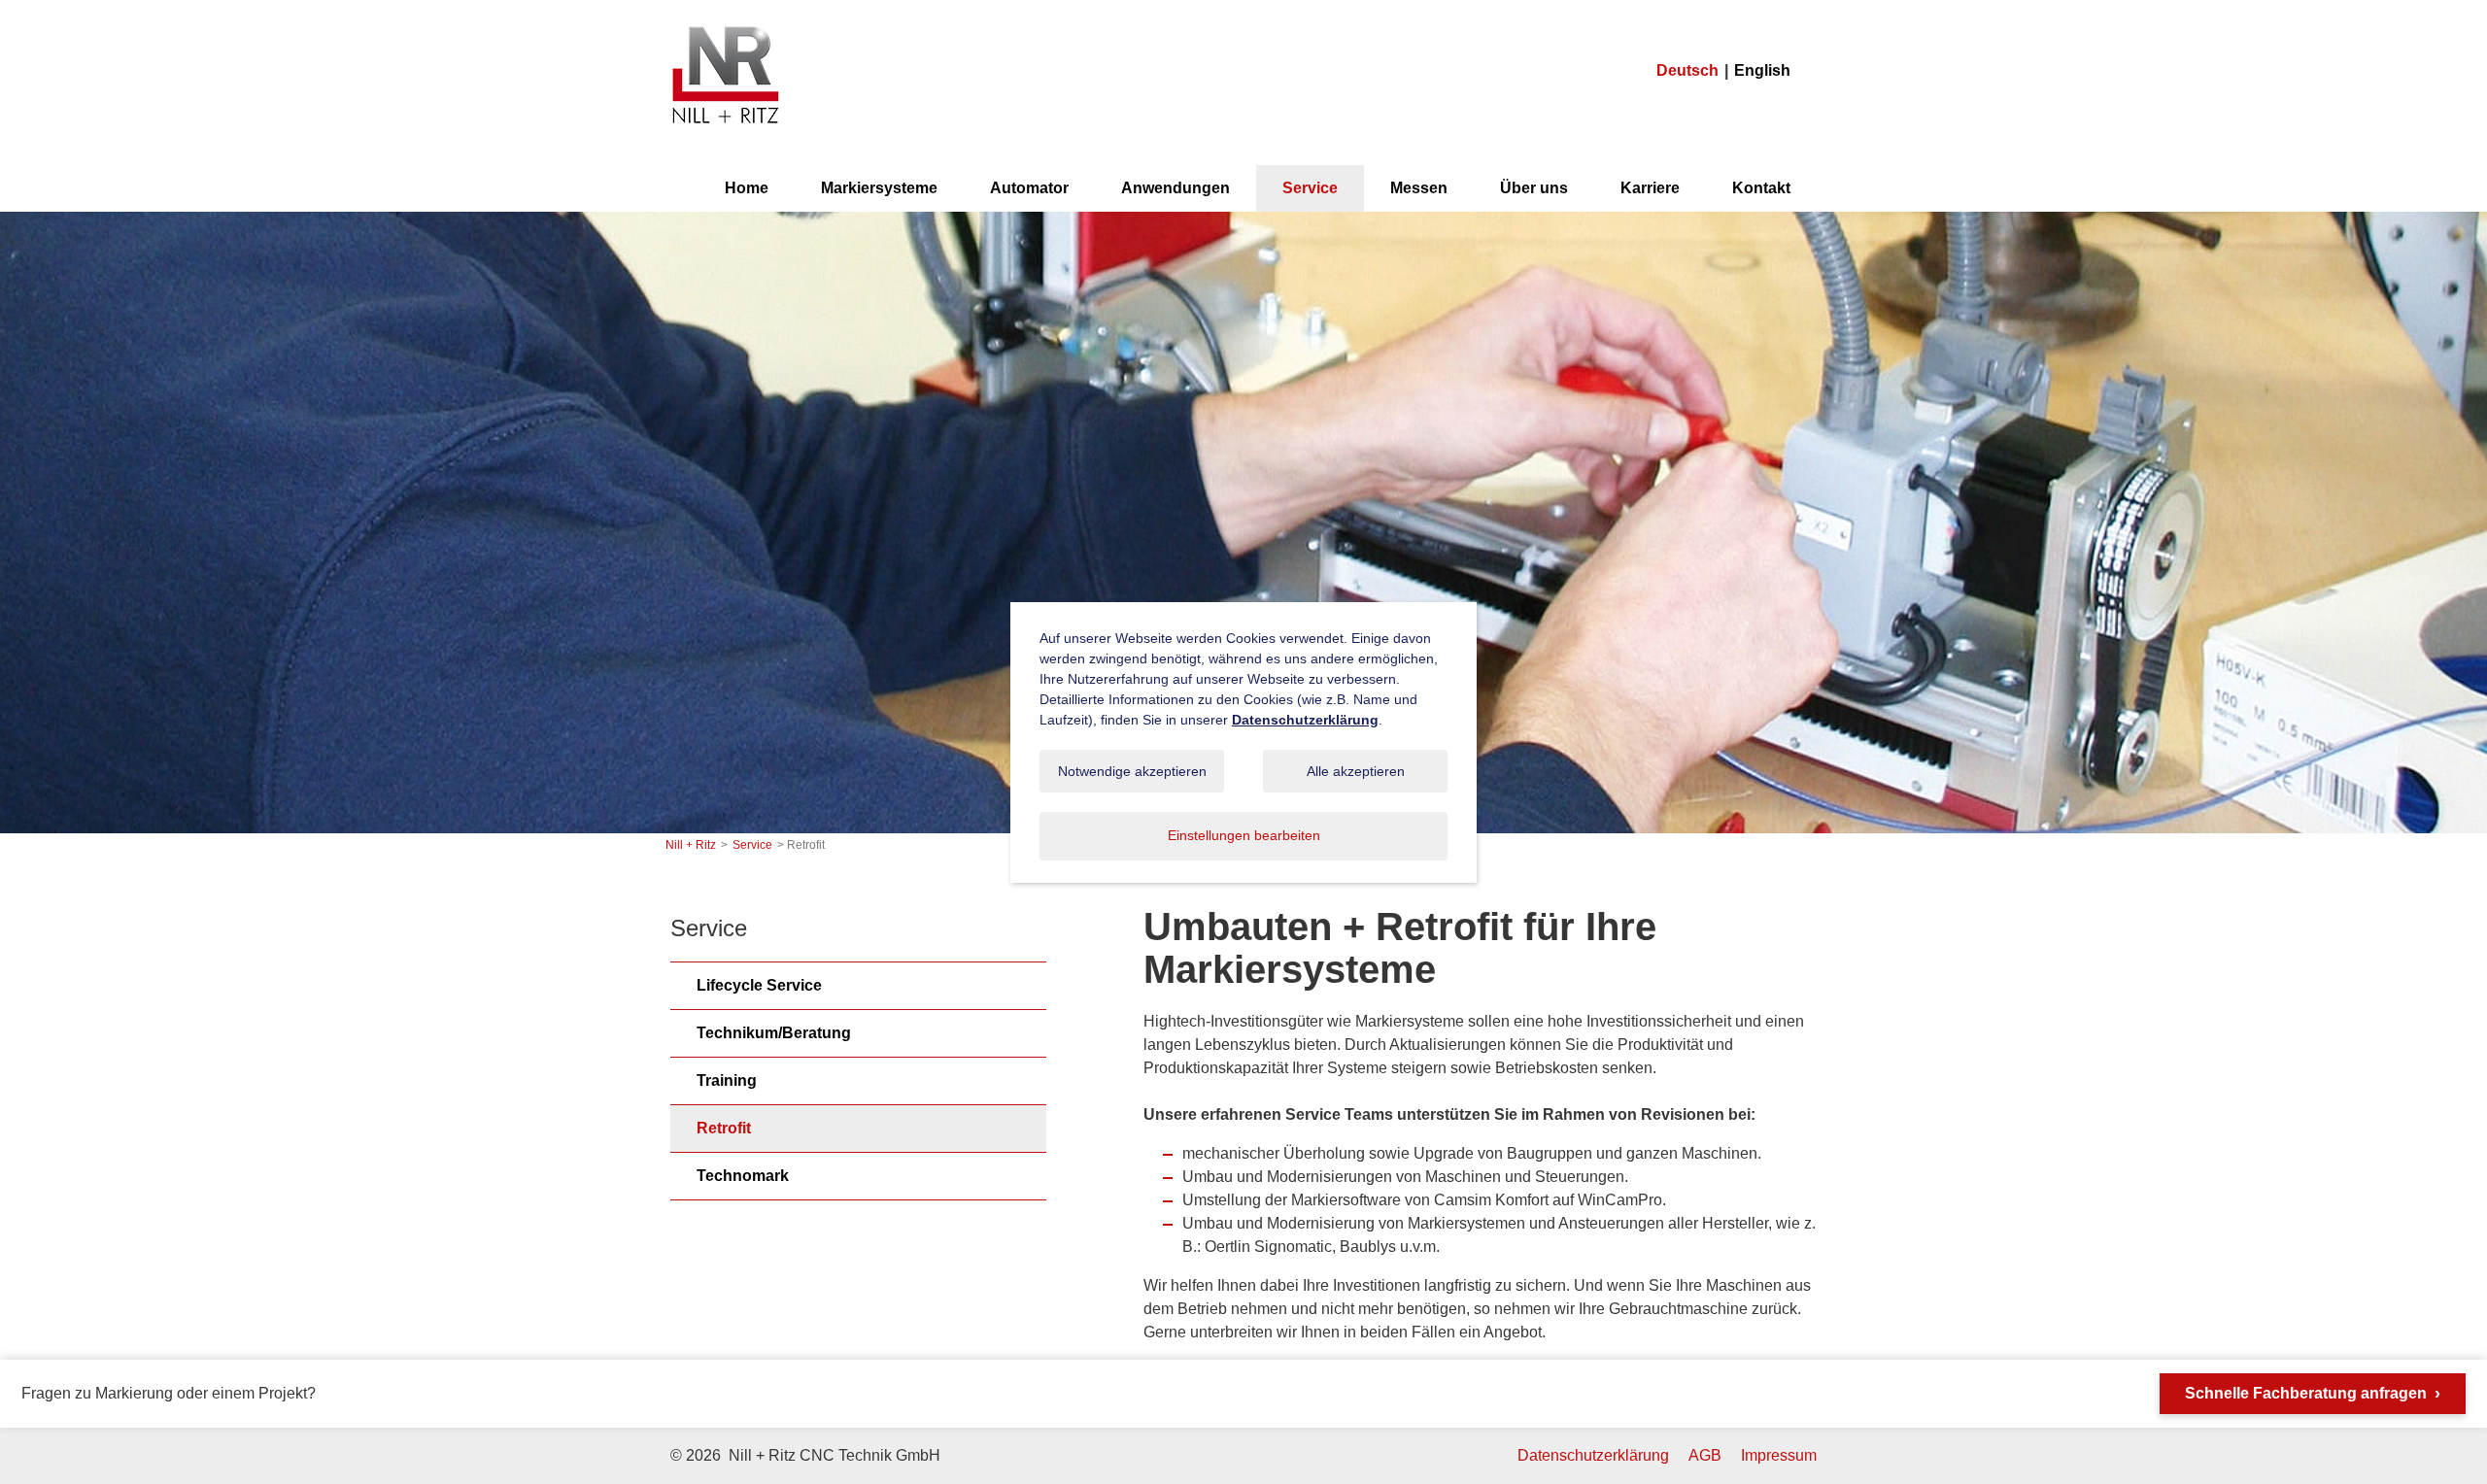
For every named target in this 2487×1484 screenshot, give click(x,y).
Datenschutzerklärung (1593, 1455)
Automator (1029, 188)
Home (747, 188)
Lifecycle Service (759, 985)
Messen (1419, 188)
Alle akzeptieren (1356, 771)
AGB (1705, 1455)
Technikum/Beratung (774, 1033)
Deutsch (1687, 70)
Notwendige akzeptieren (1132, 771)
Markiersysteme (879, 188)
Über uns (1534, 188)
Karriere (1650, 188)
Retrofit (724, 1128)
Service (1310, 188)
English (1762, 70)
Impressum (1779, 1455)
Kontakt (1761, 188)
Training (727, 1080)
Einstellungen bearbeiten (1244, 835)
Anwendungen (1175, 188)
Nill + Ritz (725, 28)
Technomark (743, 1176)
